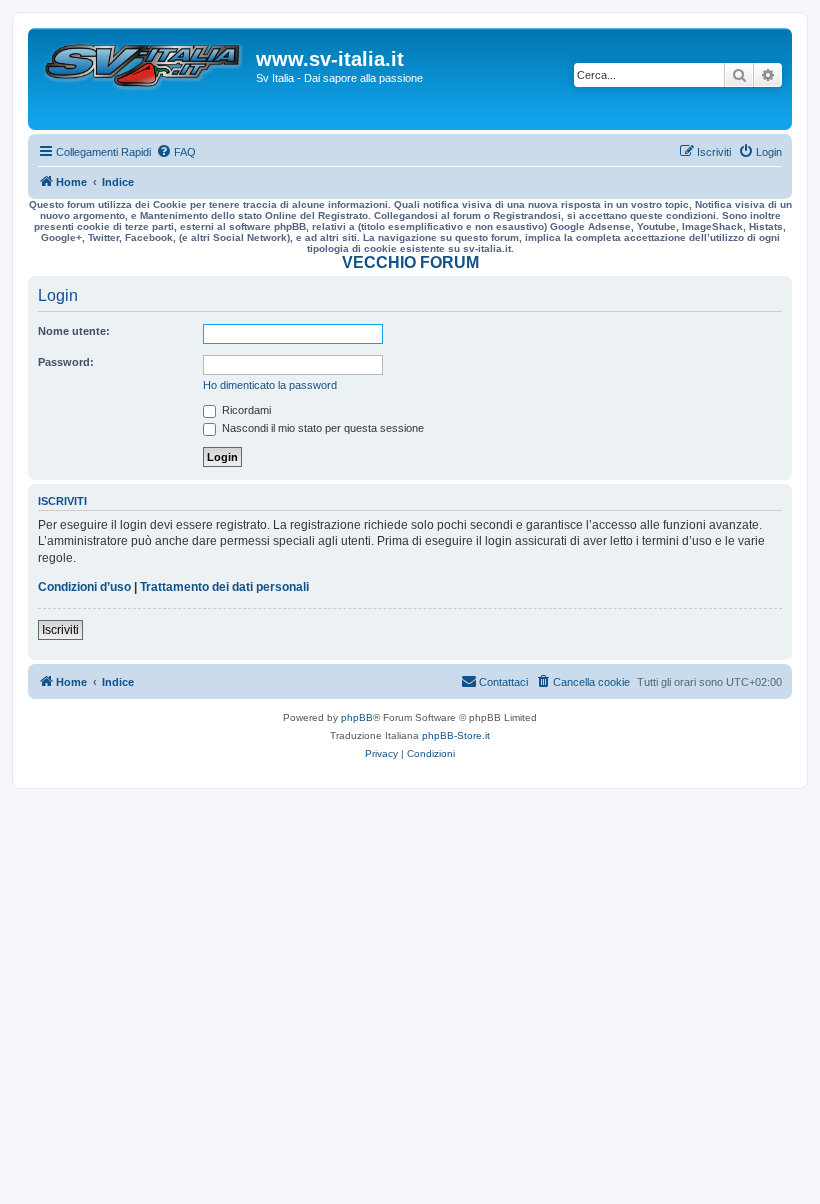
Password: (66, 362)
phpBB (357, 717)
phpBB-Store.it (456, 735)
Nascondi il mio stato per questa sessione (321, 428)
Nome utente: (74, 331)
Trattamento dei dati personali (224, 587)
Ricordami (245, 410)
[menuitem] (176, 152)
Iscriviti (60, 630)
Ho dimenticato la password (270, 385)
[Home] (144, 79)
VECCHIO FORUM (410, 262)
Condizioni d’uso (84, 587)
